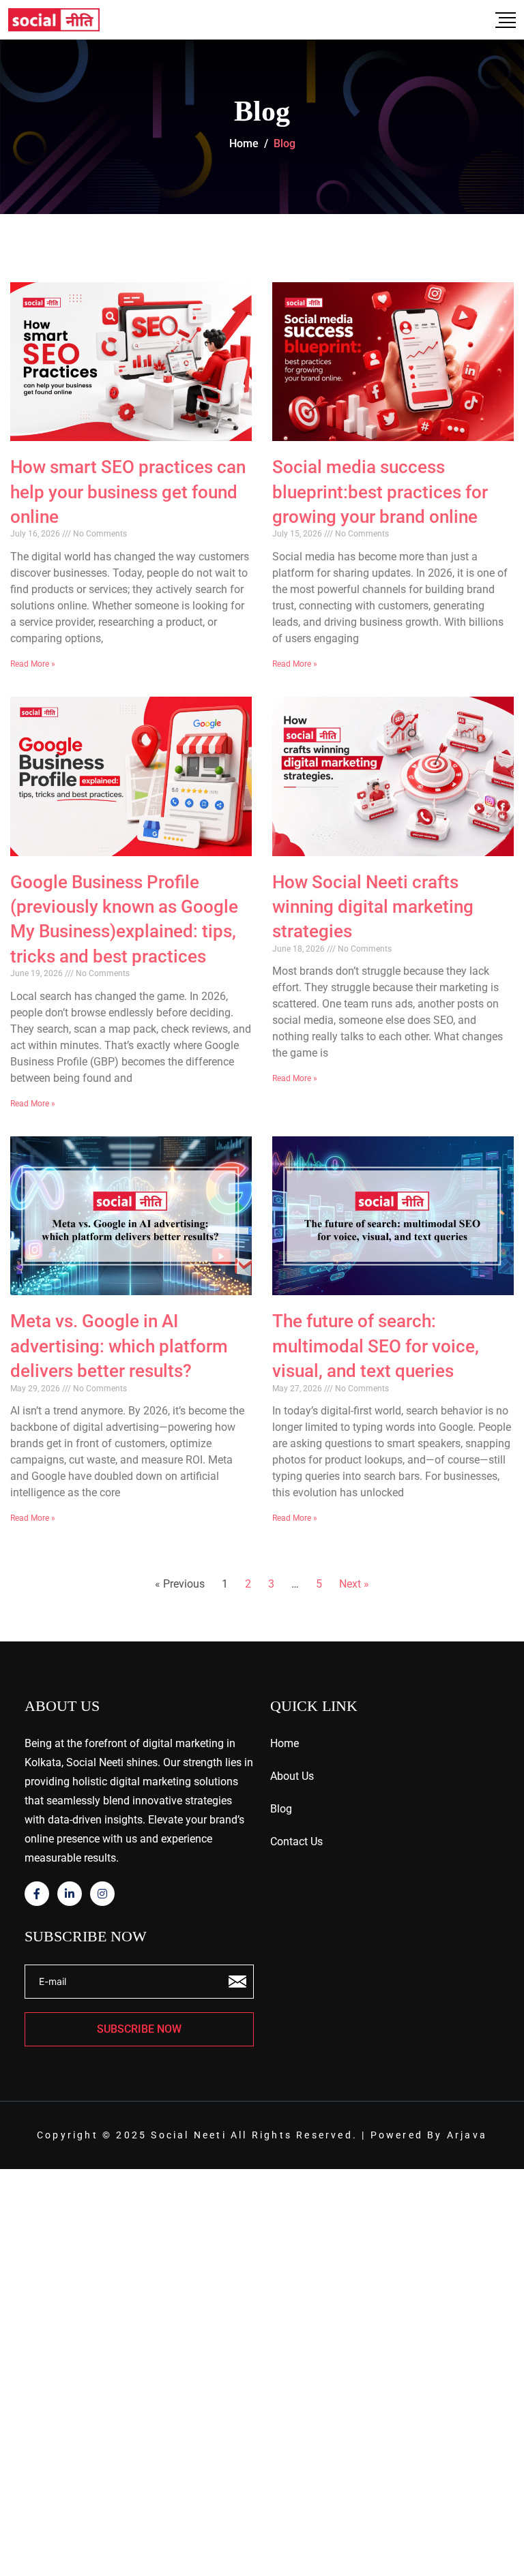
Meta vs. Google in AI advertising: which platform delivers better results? (119, 1346)
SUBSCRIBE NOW (139, 2029)
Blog (281, 1809)
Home (285, 1743)
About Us (292, 1776)
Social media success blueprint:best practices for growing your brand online (380, 492)
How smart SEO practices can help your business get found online (128, 492)
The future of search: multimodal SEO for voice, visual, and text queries (376, 1346)
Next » (354, 1584)
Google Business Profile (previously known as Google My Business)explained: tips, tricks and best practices (124, 919)
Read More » (33, 664)
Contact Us (296, 1842)
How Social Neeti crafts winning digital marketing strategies (373, 907)
